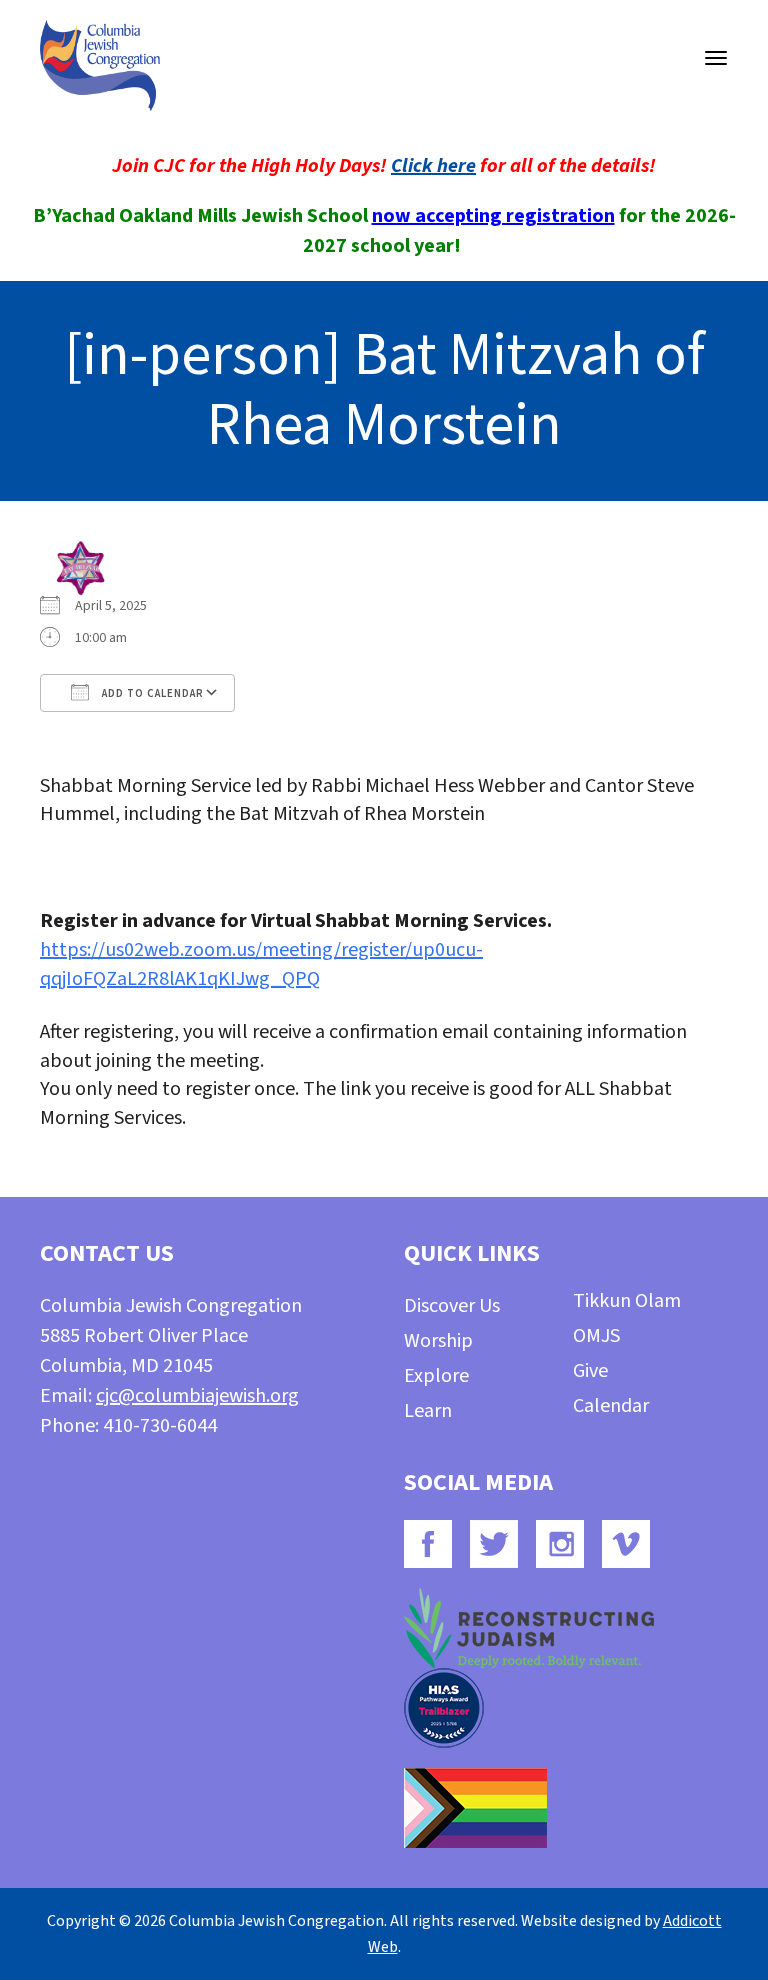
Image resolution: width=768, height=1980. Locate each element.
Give (590, 1371)
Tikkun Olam (627, 1301)
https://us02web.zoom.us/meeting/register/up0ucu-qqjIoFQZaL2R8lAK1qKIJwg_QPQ (261, 964)
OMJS (596, 1336)
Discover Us (452, 1306)
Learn (428, 1411)
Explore (436, 1376)
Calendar (611, 1406)
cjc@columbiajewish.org (197, 1396)
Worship (438, 1341)
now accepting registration (493, 216)
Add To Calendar (151, 693)
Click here (433, 166)
